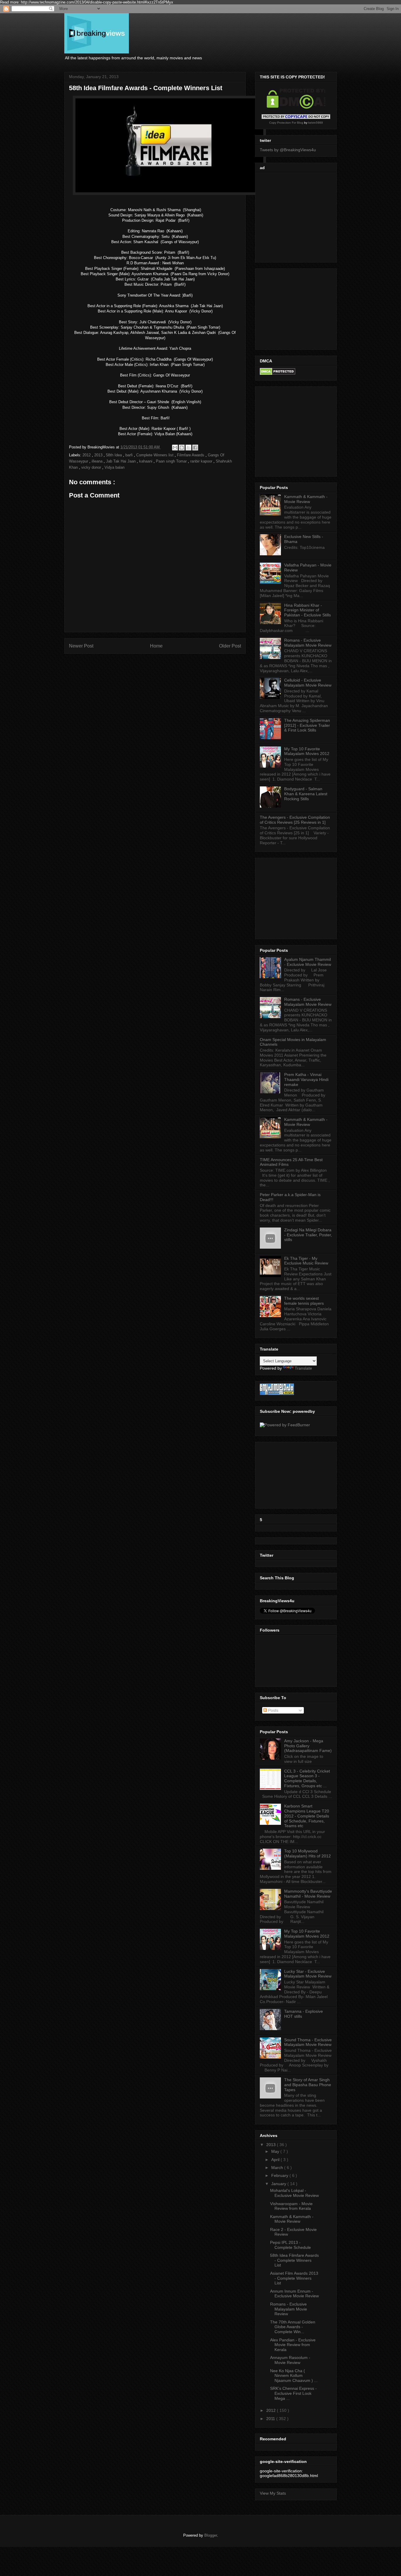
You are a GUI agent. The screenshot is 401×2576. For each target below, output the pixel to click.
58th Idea (114, 455)
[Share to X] (188, 448)
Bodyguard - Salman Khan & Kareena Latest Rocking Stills (306, 794)
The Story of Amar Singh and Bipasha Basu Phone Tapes (308, 2085)
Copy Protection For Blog (286, 123)
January (279, 2184)
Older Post (230, 646)
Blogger (211, 2535)
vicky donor (92, 467)
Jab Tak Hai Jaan (121, 461)
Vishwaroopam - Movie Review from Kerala (291, 2206)
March (278, 2168)
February (280, 2175)
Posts (273, 1710)
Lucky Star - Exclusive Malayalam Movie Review (308, 1974)
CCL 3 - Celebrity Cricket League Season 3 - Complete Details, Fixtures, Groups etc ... (307, 1778)
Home (156, 646)
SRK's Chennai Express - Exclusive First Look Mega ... (293, 2393)
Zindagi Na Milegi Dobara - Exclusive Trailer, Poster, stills (308, 1235)
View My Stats (273, 2493)
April (276, 2160)
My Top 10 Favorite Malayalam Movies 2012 (307, 751)
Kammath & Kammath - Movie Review (306, 499)
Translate (303, 1368)
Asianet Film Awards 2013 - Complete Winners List (294, 2278)
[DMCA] (296, 107)
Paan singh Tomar (172, 461)
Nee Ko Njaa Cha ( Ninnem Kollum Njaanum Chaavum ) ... (294, 2376)
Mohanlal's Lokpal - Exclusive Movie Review (294, 2193)
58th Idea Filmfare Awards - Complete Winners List (294, 2260)
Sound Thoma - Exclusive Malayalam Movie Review (308, 2042)
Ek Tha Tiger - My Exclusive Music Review (306, 1261)
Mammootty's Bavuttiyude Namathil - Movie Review (308, 1894)
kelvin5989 (316, 123)
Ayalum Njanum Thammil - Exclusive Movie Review (308, 962)
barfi (130, 455)
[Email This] (175, 448)
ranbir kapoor (202, 461)
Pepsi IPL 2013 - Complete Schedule (290, 2245)
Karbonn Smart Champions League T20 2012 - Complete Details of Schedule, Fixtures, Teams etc (307, 1816)
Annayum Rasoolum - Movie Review (290, 2360)
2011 (271, 2419)
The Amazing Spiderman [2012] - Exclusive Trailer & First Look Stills (307, 725)
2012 (87, 455)
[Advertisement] (309, 216)
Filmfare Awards (191, 455)
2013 (99, 455)
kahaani (146, 461)
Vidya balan (114, 467)
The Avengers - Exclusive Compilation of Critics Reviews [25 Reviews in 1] (295, 820)
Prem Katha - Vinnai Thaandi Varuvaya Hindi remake (306, 1080)
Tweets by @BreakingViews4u (288, 150)
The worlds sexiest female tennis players (304, 1301)
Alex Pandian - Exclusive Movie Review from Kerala (293, 2345)
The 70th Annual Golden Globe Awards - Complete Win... (293, 2327)
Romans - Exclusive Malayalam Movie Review (308, 643)
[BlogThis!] (182, 448)
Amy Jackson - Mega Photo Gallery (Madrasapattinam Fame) (308, 1746)
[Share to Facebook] (195, 448)
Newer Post (81, 646)
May (276, 2151)
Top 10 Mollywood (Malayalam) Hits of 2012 (308, 1853)
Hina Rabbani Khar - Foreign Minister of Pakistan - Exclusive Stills (308, 610)
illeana (98, 461)
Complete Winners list (155, 455)
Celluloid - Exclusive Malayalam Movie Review (308, 683)
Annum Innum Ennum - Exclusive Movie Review (294, 2294)
